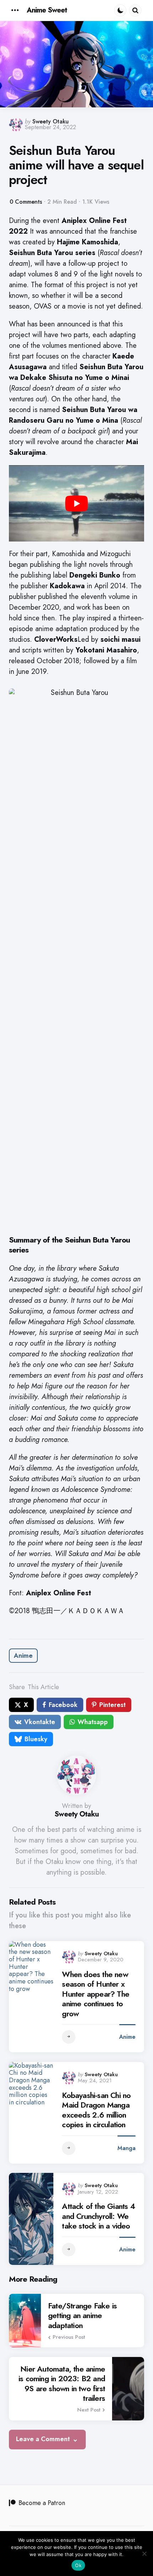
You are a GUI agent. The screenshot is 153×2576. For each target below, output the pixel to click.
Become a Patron (42, 2503)
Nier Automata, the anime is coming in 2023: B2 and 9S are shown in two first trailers (62, 2384)
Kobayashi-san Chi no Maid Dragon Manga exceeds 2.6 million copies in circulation (96, 2110)
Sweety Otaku (51, 121)
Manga (126, 2148)
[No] (144, 2554)
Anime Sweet (47, 10)
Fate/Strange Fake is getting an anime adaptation (82, 2316)
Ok (78, 2565)
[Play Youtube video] (76, 503)
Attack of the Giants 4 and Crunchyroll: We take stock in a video (98, 2216)
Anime (23, 1656)
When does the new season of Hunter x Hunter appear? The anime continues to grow (96, 1994)
